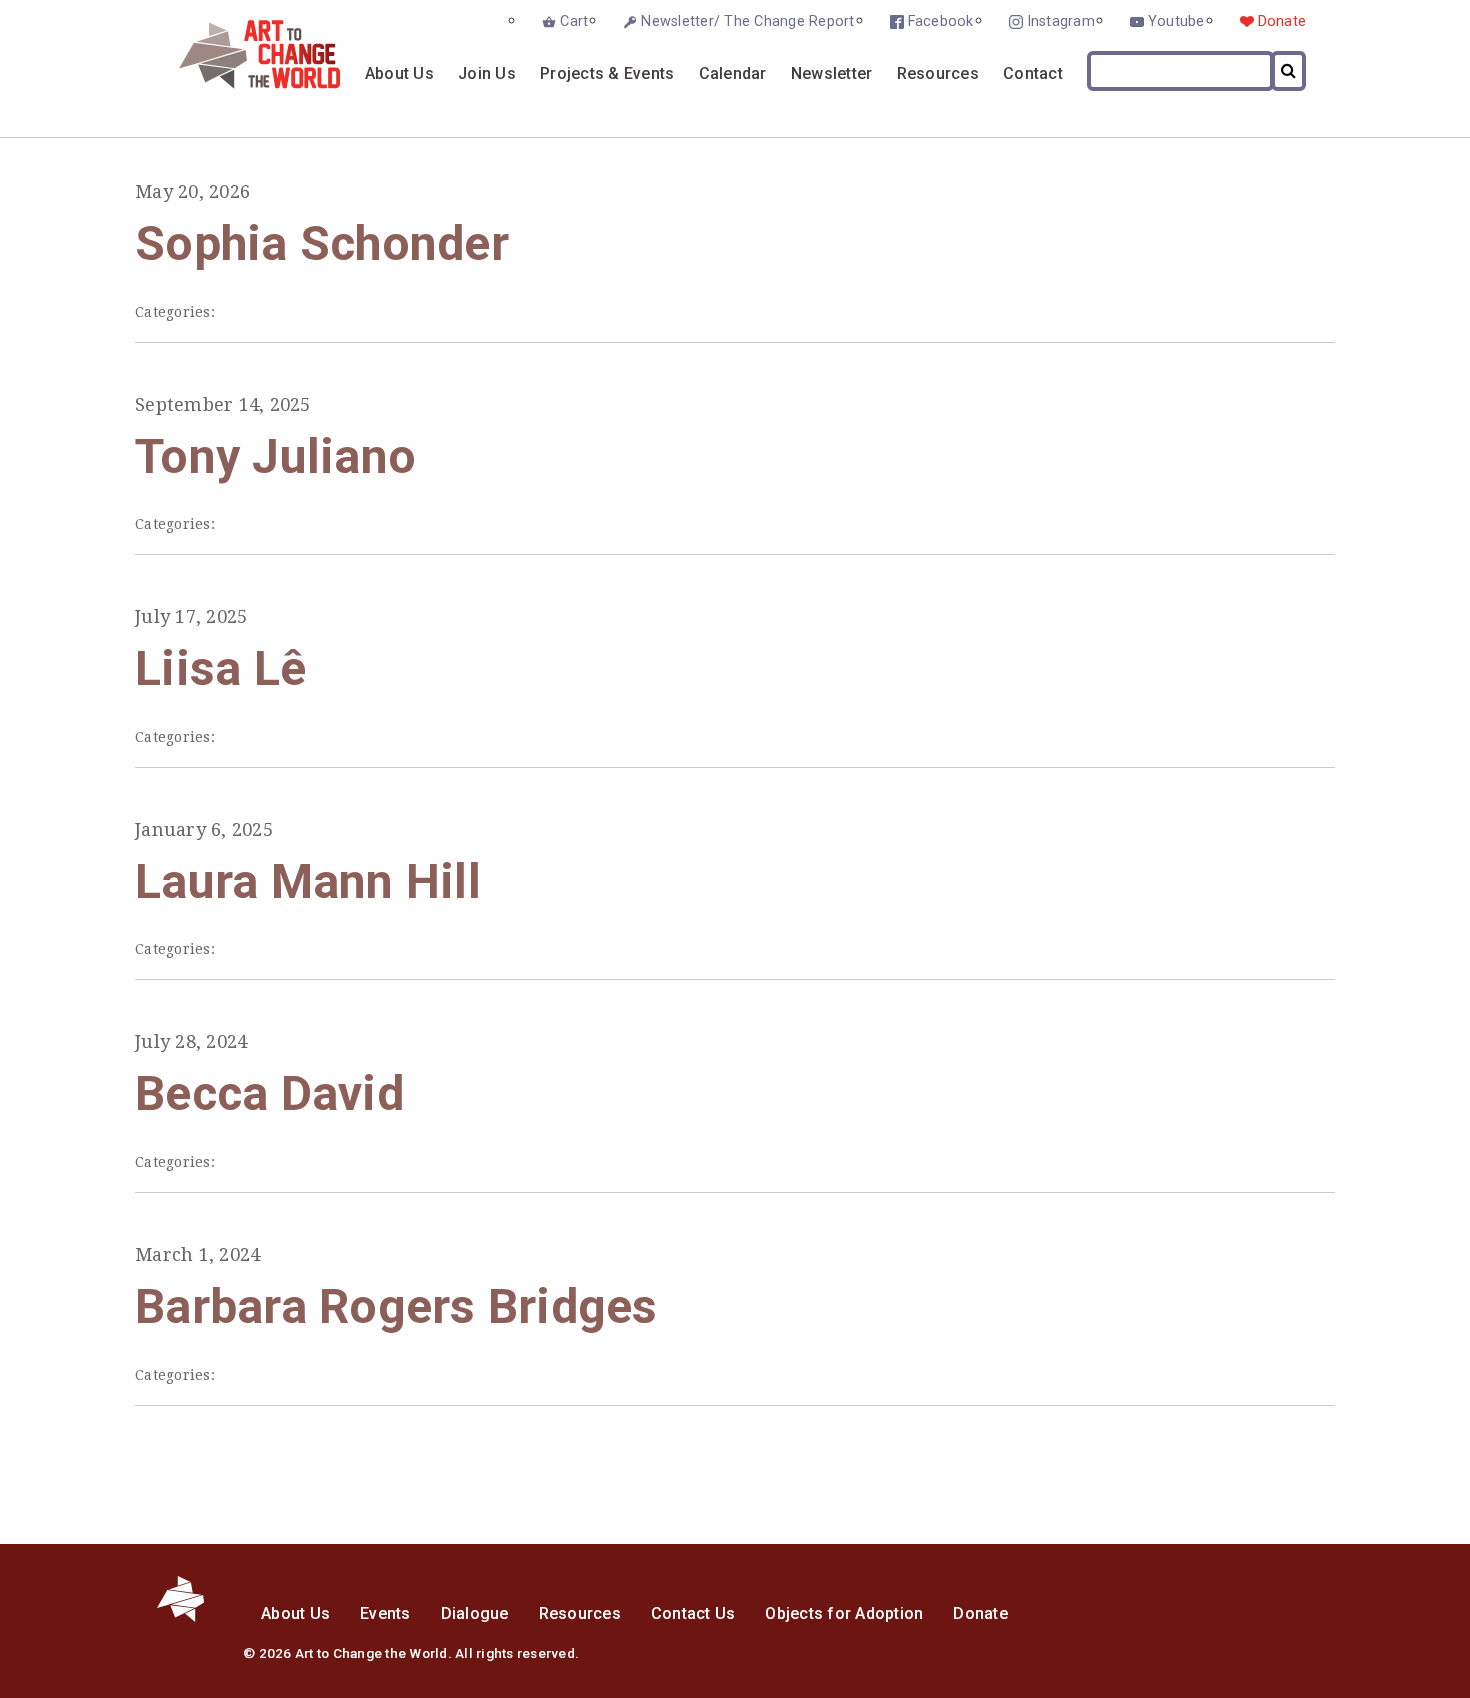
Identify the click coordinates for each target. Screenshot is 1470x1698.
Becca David (269, 1093)
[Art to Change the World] (244, 83)
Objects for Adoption (844, 1613)
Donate (1282, 21)
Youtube (1176, 21)
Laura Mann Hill (308, 881)
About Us (399, 73)
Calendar (733, 73)
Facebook (941, 21)
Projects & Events (607, 73)
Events (385, 1613)
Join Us (487, 73)
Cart (574, 21)
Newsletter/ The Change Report (747, 21)
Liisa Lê (220, 668)
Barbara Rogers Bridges (396, 1306)
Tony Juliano (275, 456)
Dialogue (475, 1613)
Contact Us (693, 1613)
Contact (1033, 73)
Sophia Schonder (322, 243)
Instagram (1061, 21)
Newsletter (832, 73)
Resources (938, 73)
